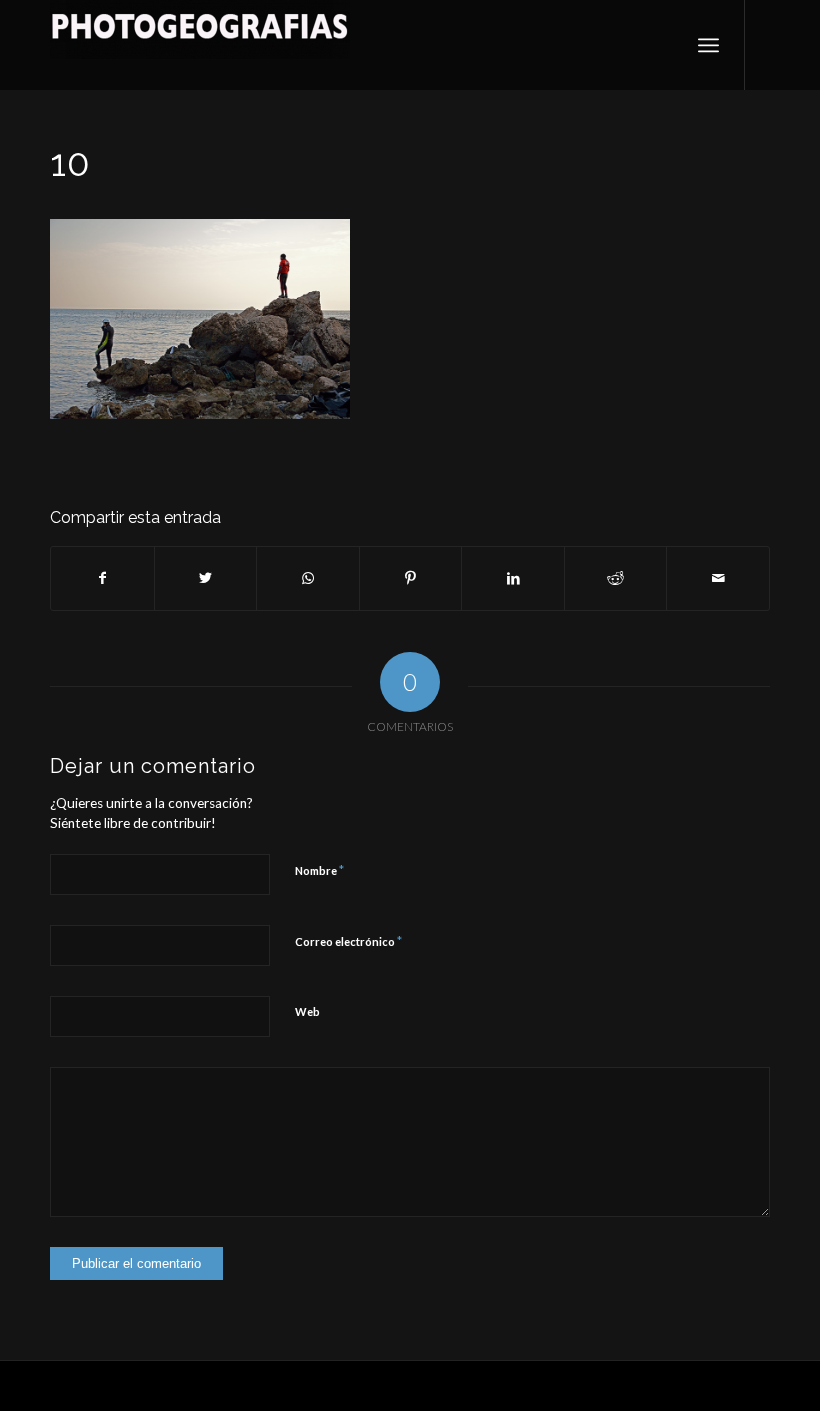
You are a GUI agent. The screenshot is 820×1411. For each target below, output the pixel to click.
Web (307, 1011)
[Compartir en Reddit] (616, 578)
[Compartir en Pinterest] (411, 578)
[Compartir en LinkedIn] (513, 578)
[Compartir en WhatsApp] (308, 578)
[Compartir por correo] (718, 578)
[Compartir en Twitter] (206, 578)
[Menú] (708, 45)
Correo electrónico (348, 941)
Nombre (319, 870)
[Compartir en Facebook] (102, 578)
